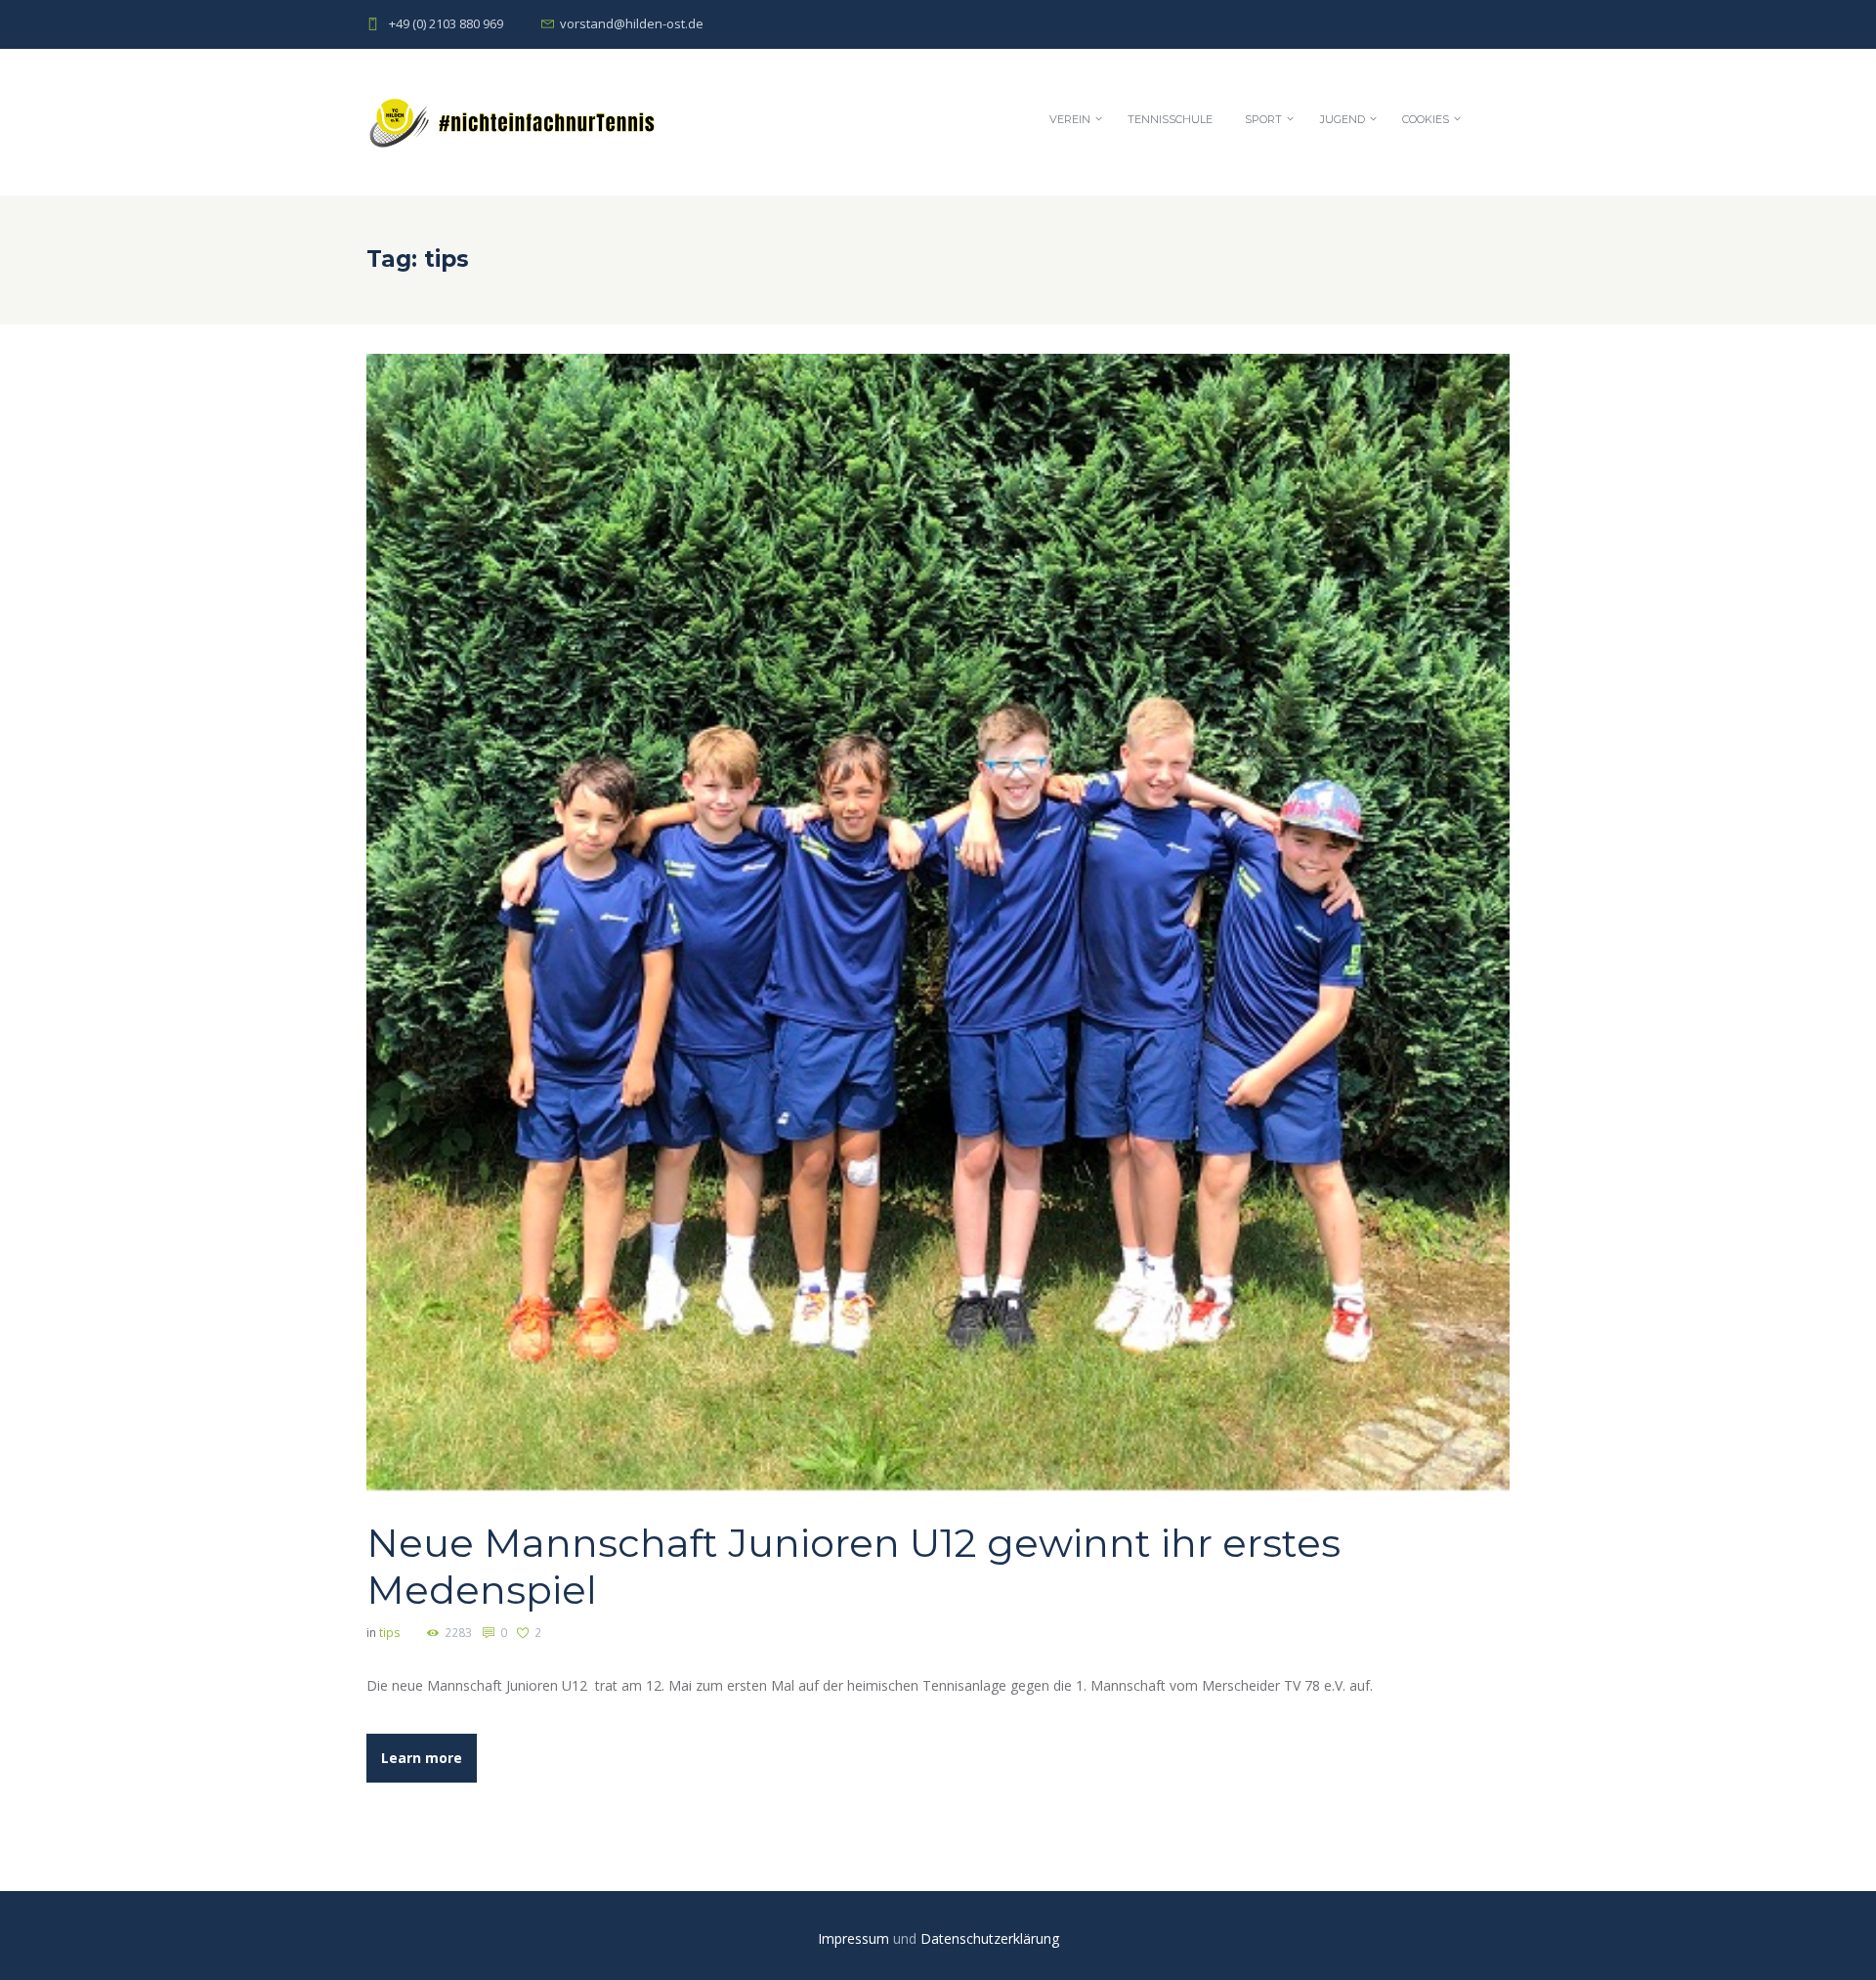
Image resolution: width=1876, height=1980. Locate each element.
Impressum (855, 1938)
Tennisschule (1170, 119)
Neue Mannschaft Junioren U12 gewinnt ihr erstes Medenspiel (853, 1566)
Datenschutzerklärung (990, 1938)
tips (390, 1633)
